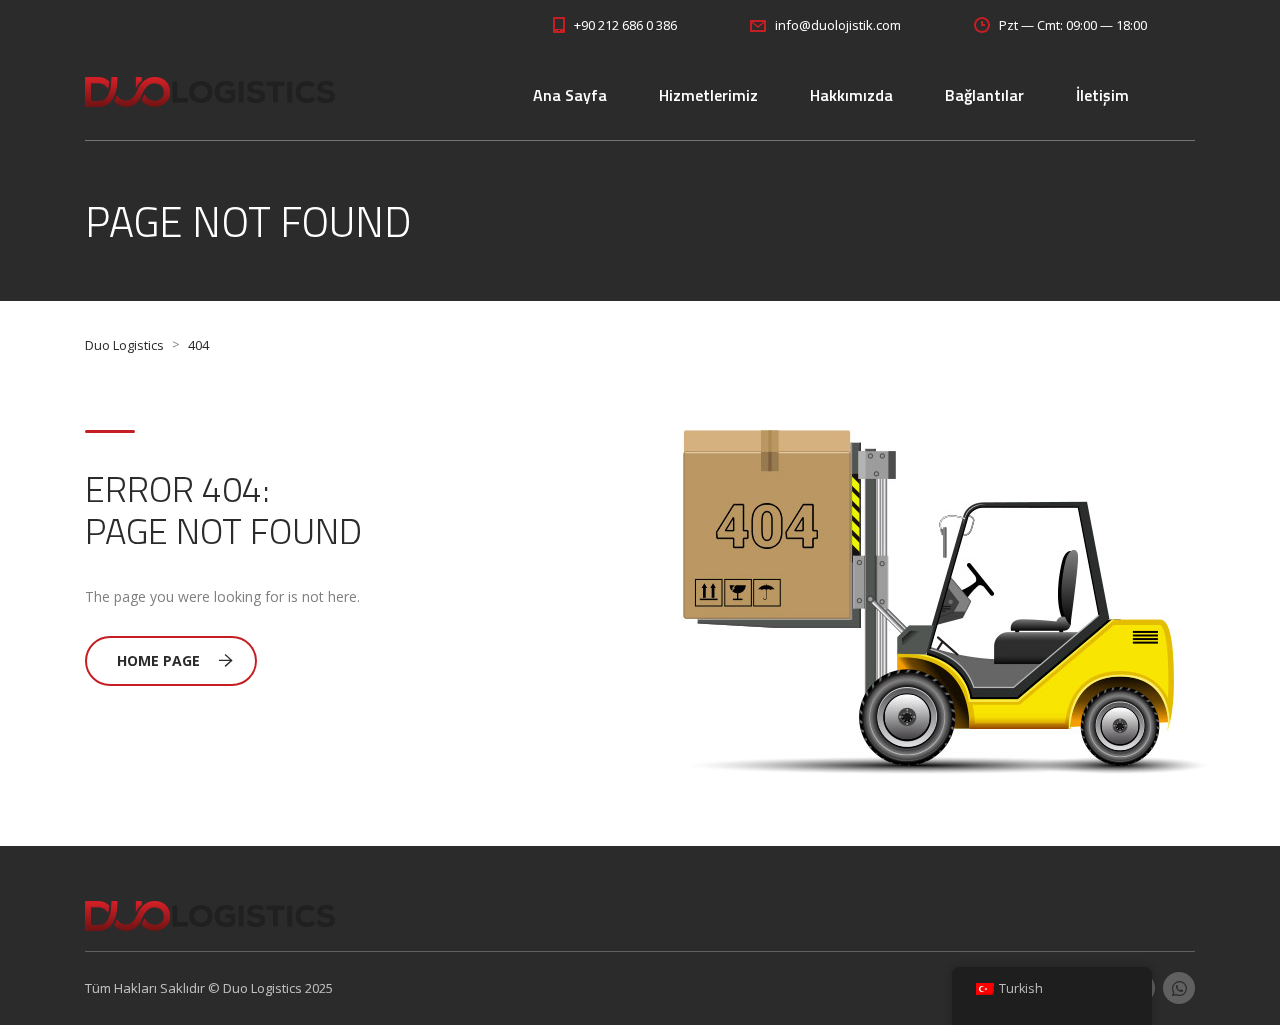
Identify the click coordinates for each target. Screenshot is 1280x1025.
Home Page (158, 660)
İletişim (1102, 95)
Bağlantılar (984, 95)
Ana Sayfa (570, 95)
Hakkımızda (851, 95)
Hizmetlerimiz (708, 95)
